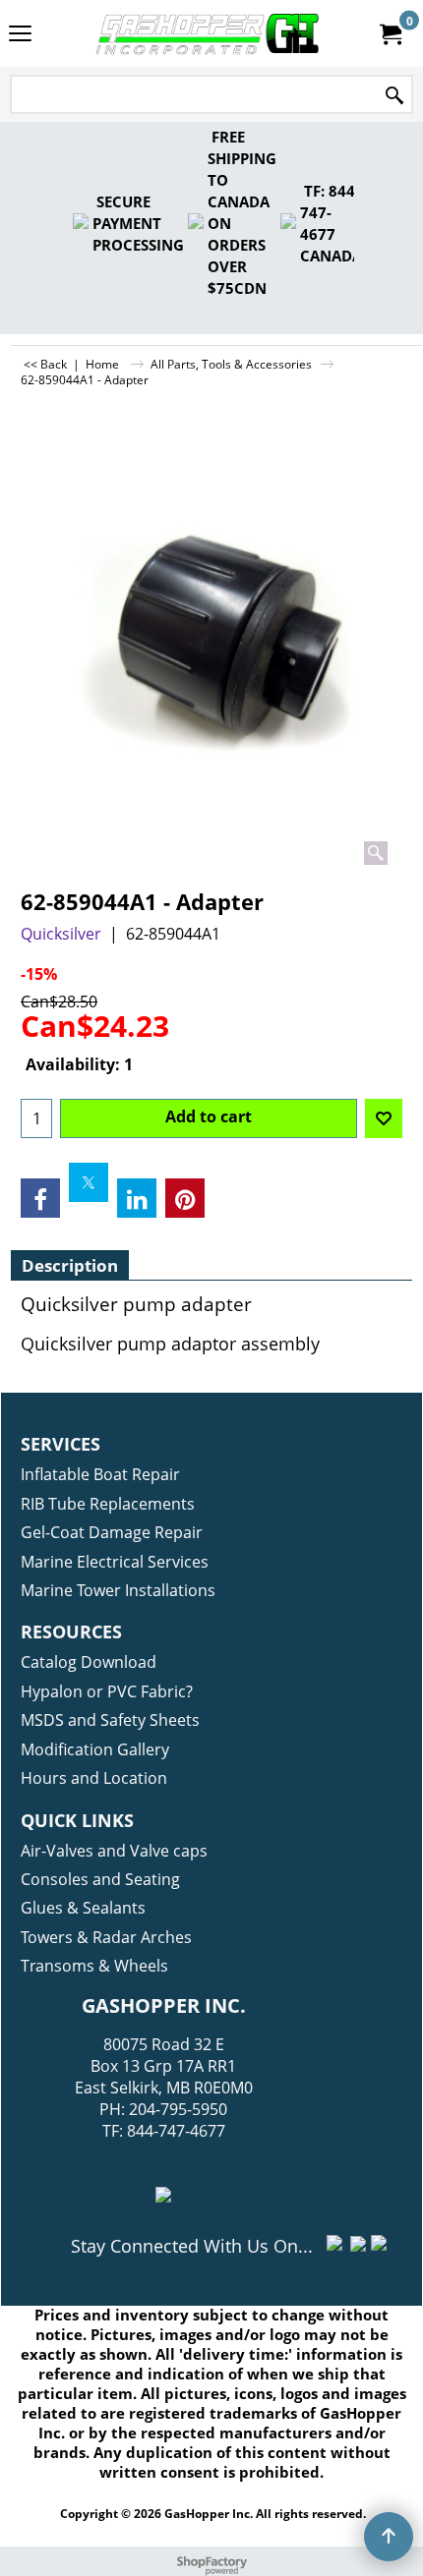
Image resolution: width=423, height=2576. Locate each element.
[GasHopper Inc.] (208, 33)
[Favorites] (384, 1118)
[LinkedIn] (137, 1198)
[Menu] (20, 35)
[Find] (394, 96)
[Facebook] (40, 1198)
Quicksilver (61, 934)
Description (70, 1265)
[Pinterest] (185, 1198)
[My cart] (390, 33)
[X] (89, 1182)
